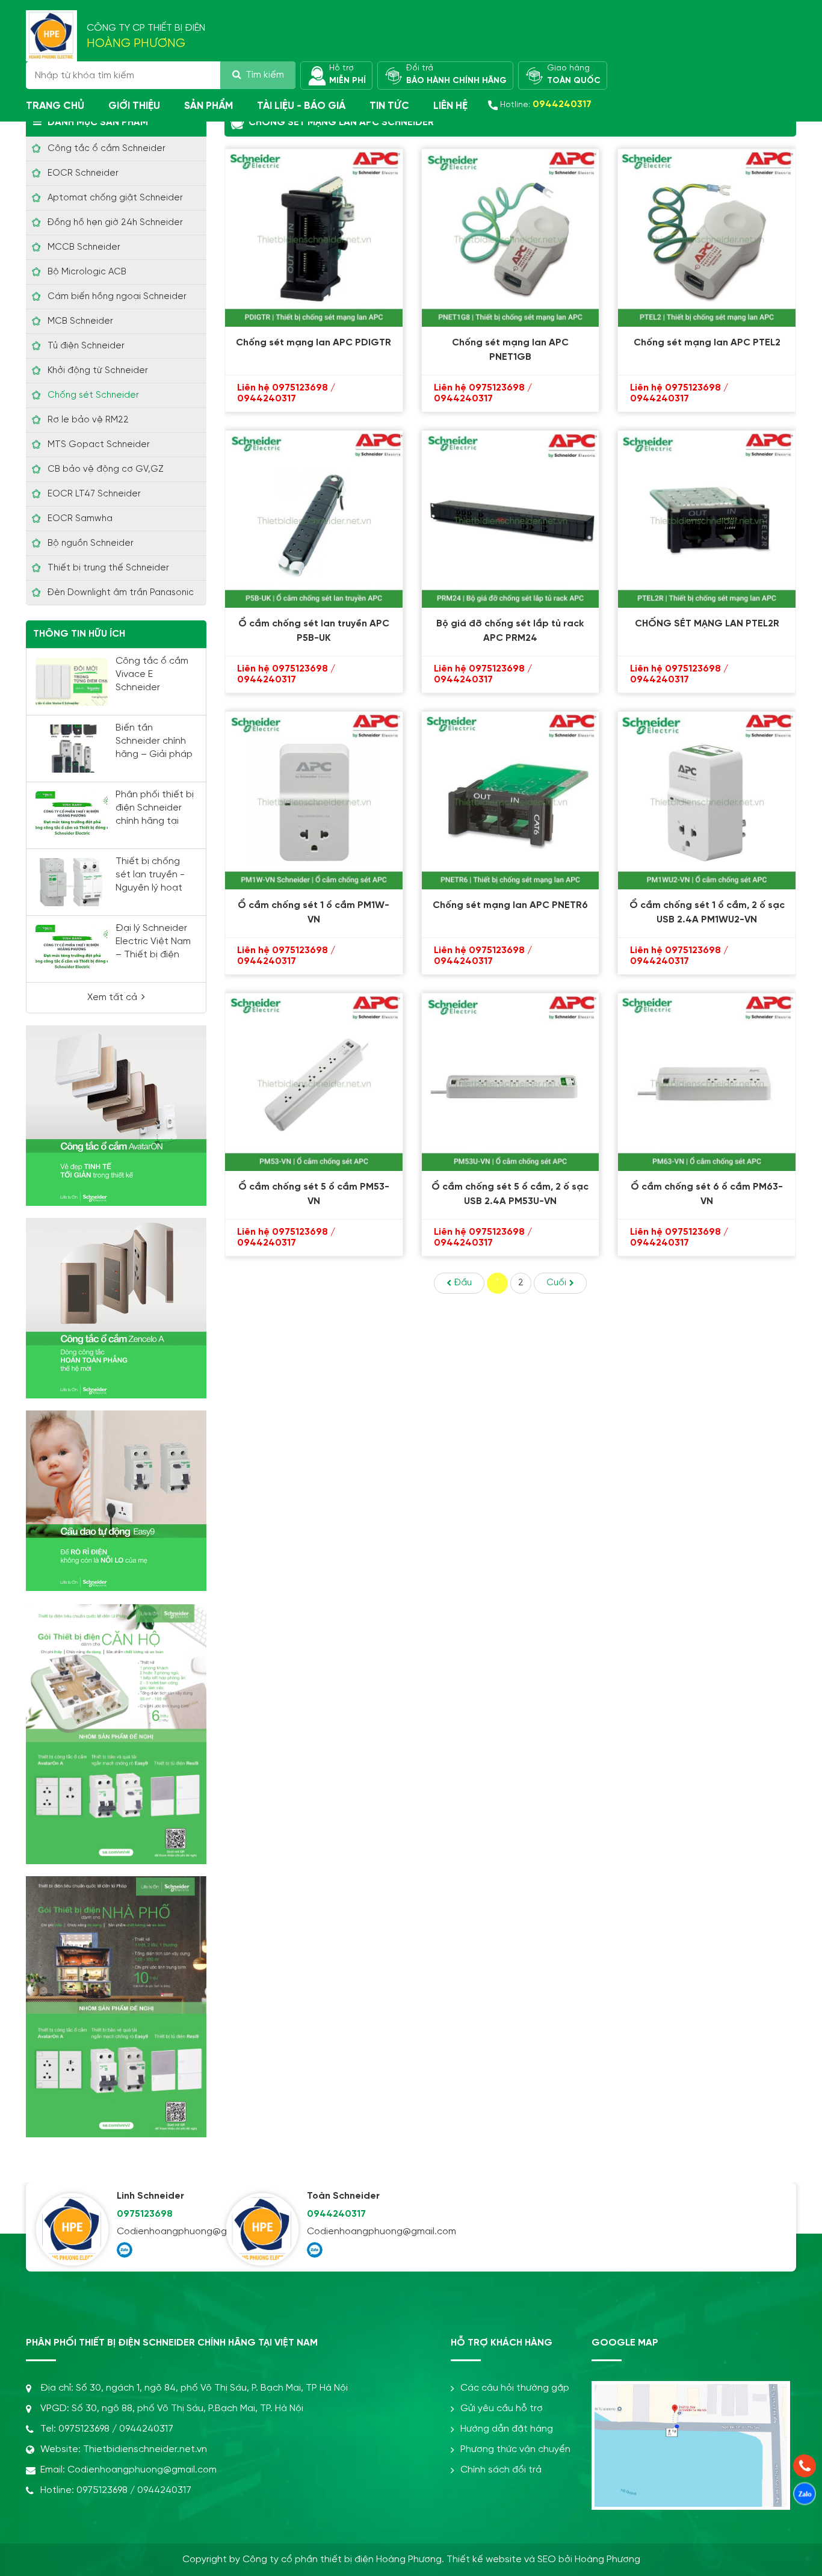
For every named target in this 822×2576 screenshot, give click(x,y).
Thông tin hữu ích (79, 634)
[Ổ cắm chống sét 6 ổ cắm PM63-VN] (707, 1082)
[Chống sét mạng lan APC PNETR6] (511, 801)
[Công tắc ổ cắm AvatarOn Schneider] (116, 1116)
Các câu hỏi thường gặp (515, 2388)
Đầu (463, 1283)
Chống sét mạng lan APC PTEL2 (707, 343)
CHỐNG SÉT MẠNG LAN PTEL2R (707, 624)
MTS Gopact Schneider (99, 445)
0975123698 (145, 2214)
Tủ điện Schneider (86, 346)
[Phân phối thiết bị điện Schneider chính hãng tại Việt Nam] (72, 815)
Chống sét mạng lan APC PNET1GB (510, 350)
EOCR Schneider (83, 173)
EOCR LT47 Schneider (94, 494)
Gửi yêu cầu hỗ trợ (502, 2408)
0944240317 (336, 2214)
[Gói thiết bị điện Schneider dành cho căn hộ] (116, 1734)
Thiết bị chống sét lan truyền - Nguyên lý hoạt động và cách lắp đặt (154, 888)
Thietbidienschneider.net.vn (145, 2449)
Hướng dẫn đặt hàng (507, 2429)
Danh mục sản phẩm (98, 122)
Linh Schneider (150, 2196)
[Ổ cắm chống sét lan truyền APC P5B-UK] (314, 520)
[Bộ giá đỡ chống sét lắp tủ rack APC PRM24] (511, 520)
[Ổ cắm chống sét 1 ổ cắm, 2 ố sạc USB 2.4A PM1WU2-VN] (707, 801)
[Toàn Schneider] (262, 2229)
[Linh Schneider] (72, 2229)
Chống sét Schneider (93, 395)
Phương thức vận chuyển (515, 2449)
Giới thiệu (134, 106)
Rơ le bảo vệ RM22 (88, 420)
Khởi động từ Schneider (98, 371)
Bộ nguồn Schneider (91, 543)
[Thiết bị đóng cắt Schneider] (116, 1501)
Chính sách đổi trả (501, 2470)
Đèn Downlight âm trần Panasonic (121, 593)
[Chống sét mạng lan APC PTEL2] (707, 238)
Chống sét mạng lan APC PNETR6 (510, 905)
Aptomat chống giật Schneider (115, 198)
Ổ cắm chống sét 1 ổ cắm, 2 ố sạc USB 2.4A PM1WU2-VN (707, 913)
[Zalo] (125, 2250)
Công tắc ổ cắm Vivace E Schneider (152, 674)
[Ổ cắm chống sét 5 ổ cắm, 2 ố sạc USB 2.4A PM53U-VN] (511, 1082)
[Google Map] (691, 2391)
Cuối (556, 1283)
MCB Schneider (80, 321)
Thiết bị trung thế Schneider (108, 568)
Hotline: (546, 104)
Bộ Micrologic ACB (87, 272)
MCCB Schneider (84, 247)
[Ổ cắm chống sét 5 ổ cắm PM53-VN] (314, 1082)
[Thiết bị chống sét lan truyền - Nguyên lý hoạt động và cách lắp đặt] (72, 882)
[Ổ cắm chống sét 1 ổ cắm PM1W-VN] (314, 801)
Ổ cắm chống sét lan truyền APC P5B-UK (314, 631)
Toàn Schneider (343, 2196)
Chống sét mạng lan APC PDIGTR (314, 343)
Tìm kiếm (265, 75)
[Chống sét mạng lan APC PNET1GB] (511, 238)
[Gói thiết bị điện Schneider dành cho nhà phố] (116, 2007)
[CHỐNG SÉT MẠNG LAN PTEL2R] (707, 520)
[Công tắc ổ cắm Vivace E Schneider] (72, 682)
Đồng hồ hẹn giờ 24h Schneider (115, 223)
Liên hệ (450, 106)
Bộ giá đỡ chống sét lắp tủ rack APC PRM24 (510, 631)
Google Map (625, 2343)
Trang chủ (55, 106)
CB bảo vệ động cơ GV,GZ (106, 469)
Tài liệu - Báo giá (301, 106)
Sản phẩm (209, 106)
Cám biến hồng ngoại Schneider (117, 297)
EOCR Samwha (80, 519)
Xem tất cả (112, 997)
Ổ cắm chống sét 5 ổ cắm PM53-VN (314, 1194)
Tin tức (389, 106)
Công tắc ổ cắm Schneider (107, 149)
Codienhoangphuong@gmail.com (167, 2232)
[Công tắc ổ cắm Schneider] (116, 1308)
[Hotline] (805, 2466)
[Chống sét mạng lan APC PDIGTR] (314, 238)
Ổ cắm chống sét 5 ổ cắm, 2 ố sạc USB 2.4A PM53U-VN (510, 1194)
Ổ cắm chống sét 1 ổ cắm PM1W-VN (314, 913)
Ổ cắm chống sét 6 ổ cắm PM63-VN (707, 1194)
